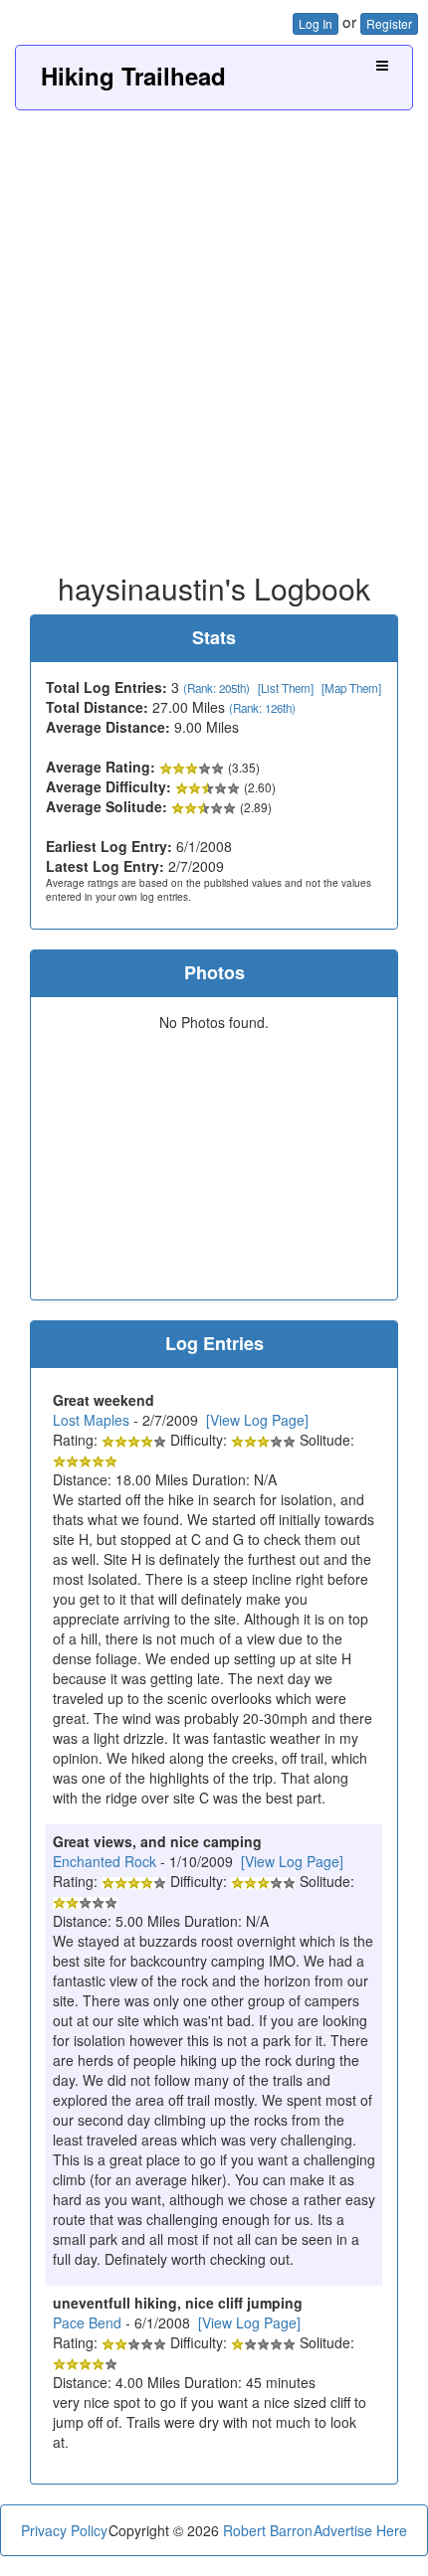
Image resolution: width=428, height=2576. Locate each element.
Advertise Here (360, 2530)
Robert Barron (268, 2530)
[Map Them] (351, 688)
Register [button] (389, 23)
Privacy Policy (64, 2530)
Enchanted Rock (105, 1861)
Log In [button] (316, 23)
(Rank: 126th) (262, 708)
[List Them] (286, 688)
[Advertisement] (214, 334)
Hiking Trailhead (133, 76)
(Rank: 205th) (216, 688)
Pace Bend (87, 2322)
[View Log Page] (257, 1420)
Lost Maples (91, 1420)
